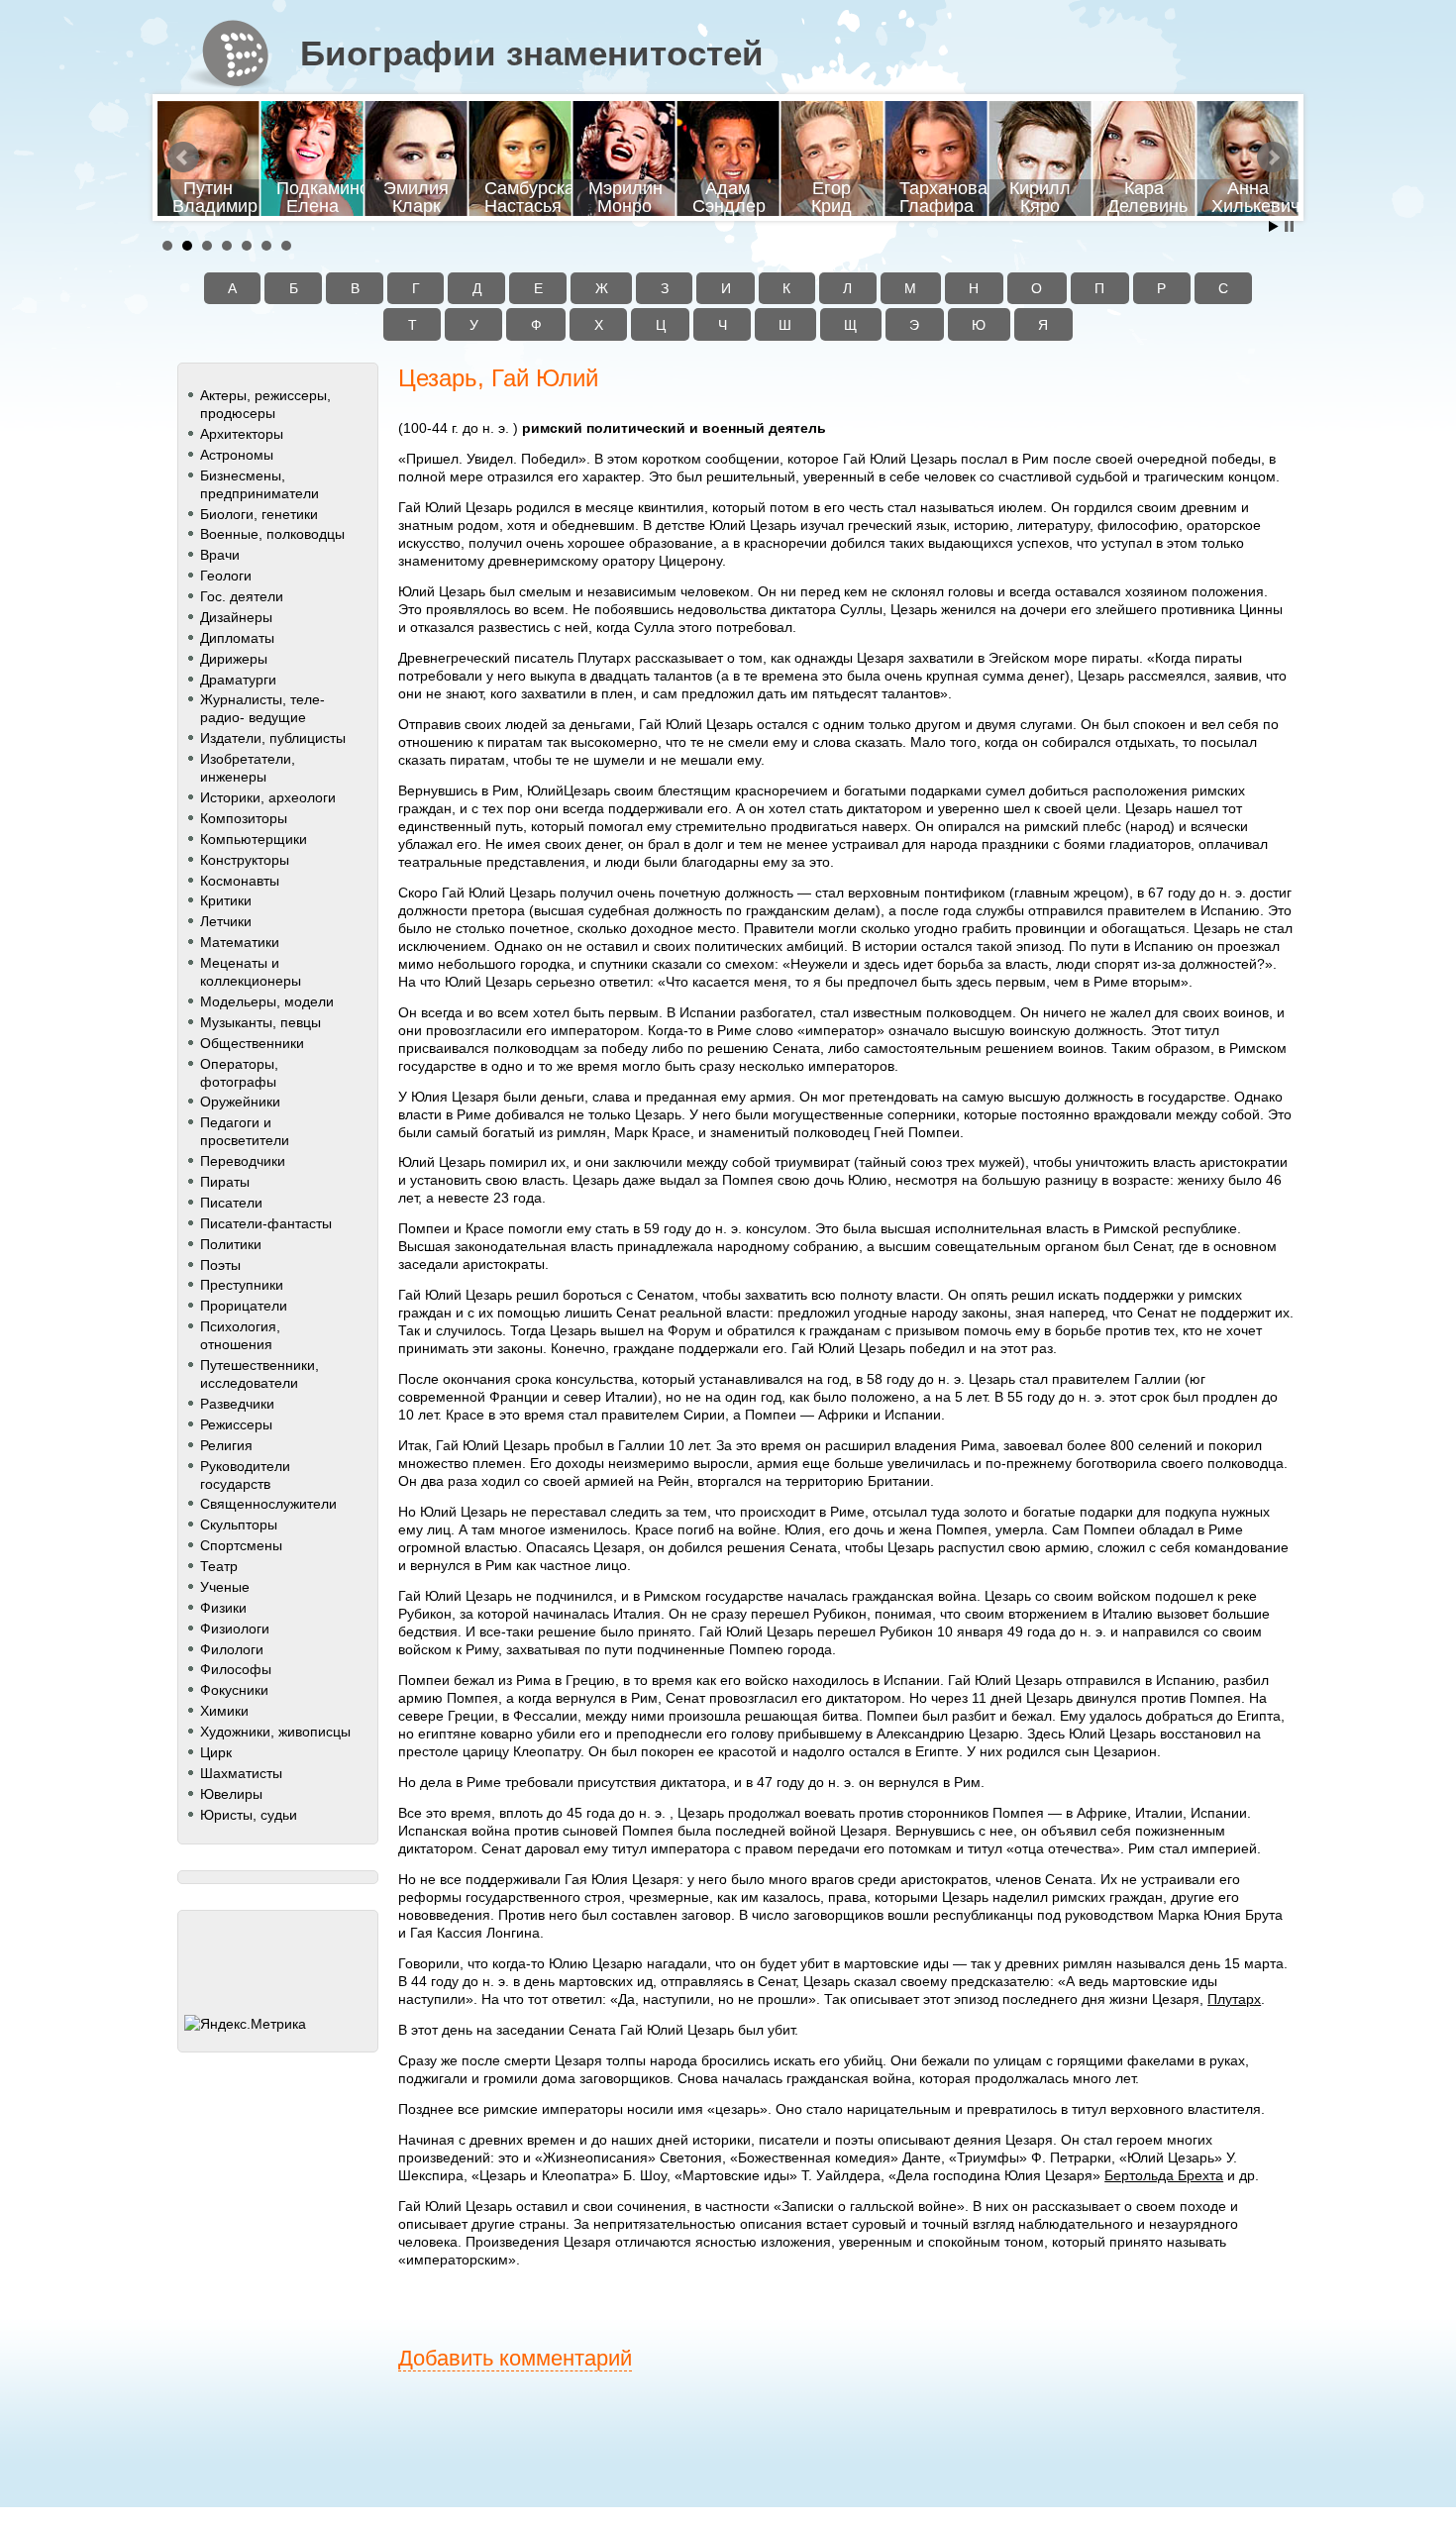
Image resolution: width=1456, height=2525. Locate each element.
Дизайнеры (236, 617)
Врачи (220, 555)
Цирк (216, 1752)
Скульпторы (239, 1525)
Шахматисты (241, 1773)
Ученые (225, 1587)
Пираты (225, 1182)
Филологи (232, 1649)
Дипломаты (237, 638)
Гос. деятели (242, 596)
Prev (183, 158)
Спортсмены (241, 1545)
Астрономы (237, 455)
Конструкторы (245, 860)
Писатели (231, 1203)
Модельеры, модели (267, 1001)
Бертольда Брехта (1164, 2175)
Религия (226, 1445)
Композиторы (244, 818)
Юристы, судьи (249, 1815)
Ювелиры (231, 1794)
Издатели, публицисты (273, 738)
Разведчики (237, 1404)
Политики (231, 1244)
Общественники (252, 1043)
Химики (224, 1711)
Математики (240, 942)
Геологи (226, 576)
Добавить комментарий (515, 2358)
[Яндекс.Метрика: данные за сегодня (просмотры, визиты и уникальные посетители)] (245, 2024)
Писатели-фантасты (266, 1223)
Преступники (242, 1285)
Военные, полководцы (272, 534)
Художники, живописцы (275, 1732)
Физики (223, 1608)
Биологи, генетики (259, 514)
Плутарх (1234, 1999)
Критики (226, 900)
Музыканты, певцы (260, 1022)
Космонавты (240, 881)
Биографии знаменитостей (532, 53)
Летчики (226, 921)
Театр (219, 1566)
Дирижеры (234, 659)
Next (1273, 158)
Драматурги (238, 680)
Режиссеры (236, 1424)
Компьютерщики (254, 839)
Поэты (220, 1265)
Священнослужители (268, 1504)
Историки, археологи (268, 797)
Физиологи (235, 1629)
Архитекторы (242, 434)
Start (1274, 226)
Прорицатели (244, 1306)
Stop (1289, 226)
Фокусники (234, 1690)
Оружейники (240, 1102)
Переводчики (243, 1161)
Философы (236, 1669)
